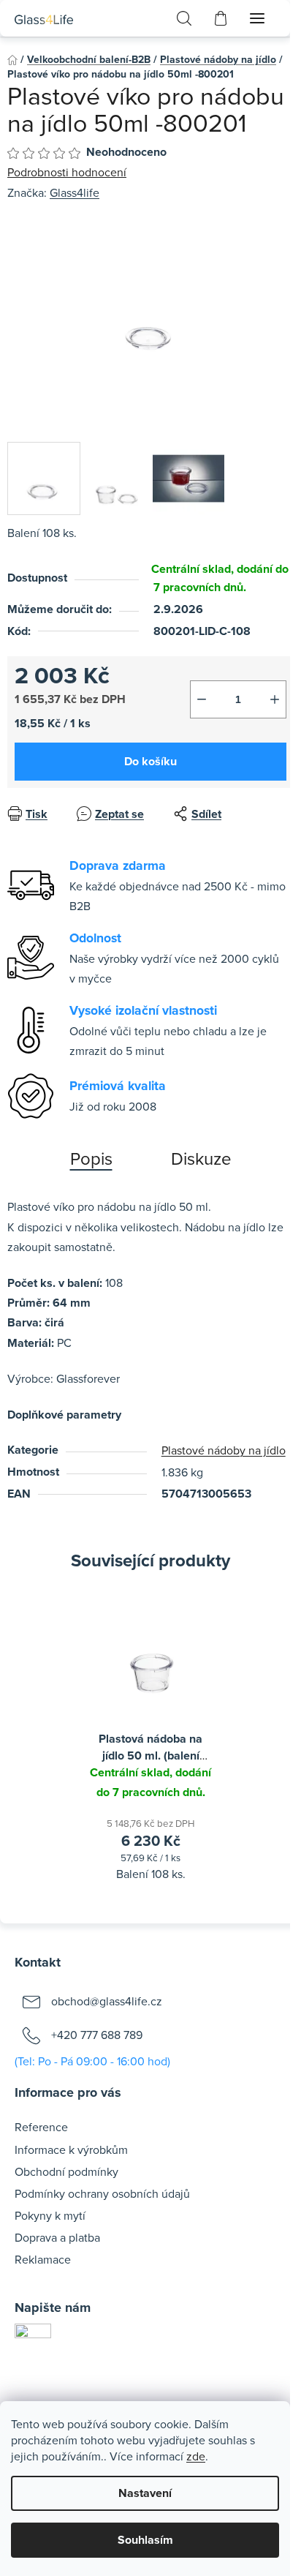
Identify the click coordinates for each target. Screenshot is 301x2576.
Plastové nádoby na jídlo (224, 1450)
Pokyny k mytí (50, 2215)
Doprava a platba (57, 2237)
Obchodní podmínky (66, 2171)
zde (196, 2456)
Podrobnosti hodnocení (67, 172)
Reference (41, 2127)
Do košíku (150, 761)
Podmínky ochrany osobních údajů (102, 2193)
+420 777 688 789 (97, 2035)
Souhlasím (145, 2540)
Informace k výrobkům (71, 2149)
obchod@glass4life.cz (107, 2001)
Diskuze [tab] (201, 1158)
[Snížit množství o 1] (202, 699)
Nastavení (145, 2493)
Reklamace (43, 2259)
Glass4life (75, 192)
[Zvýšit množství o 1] (275, 699)
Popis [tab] (91, 1158)
